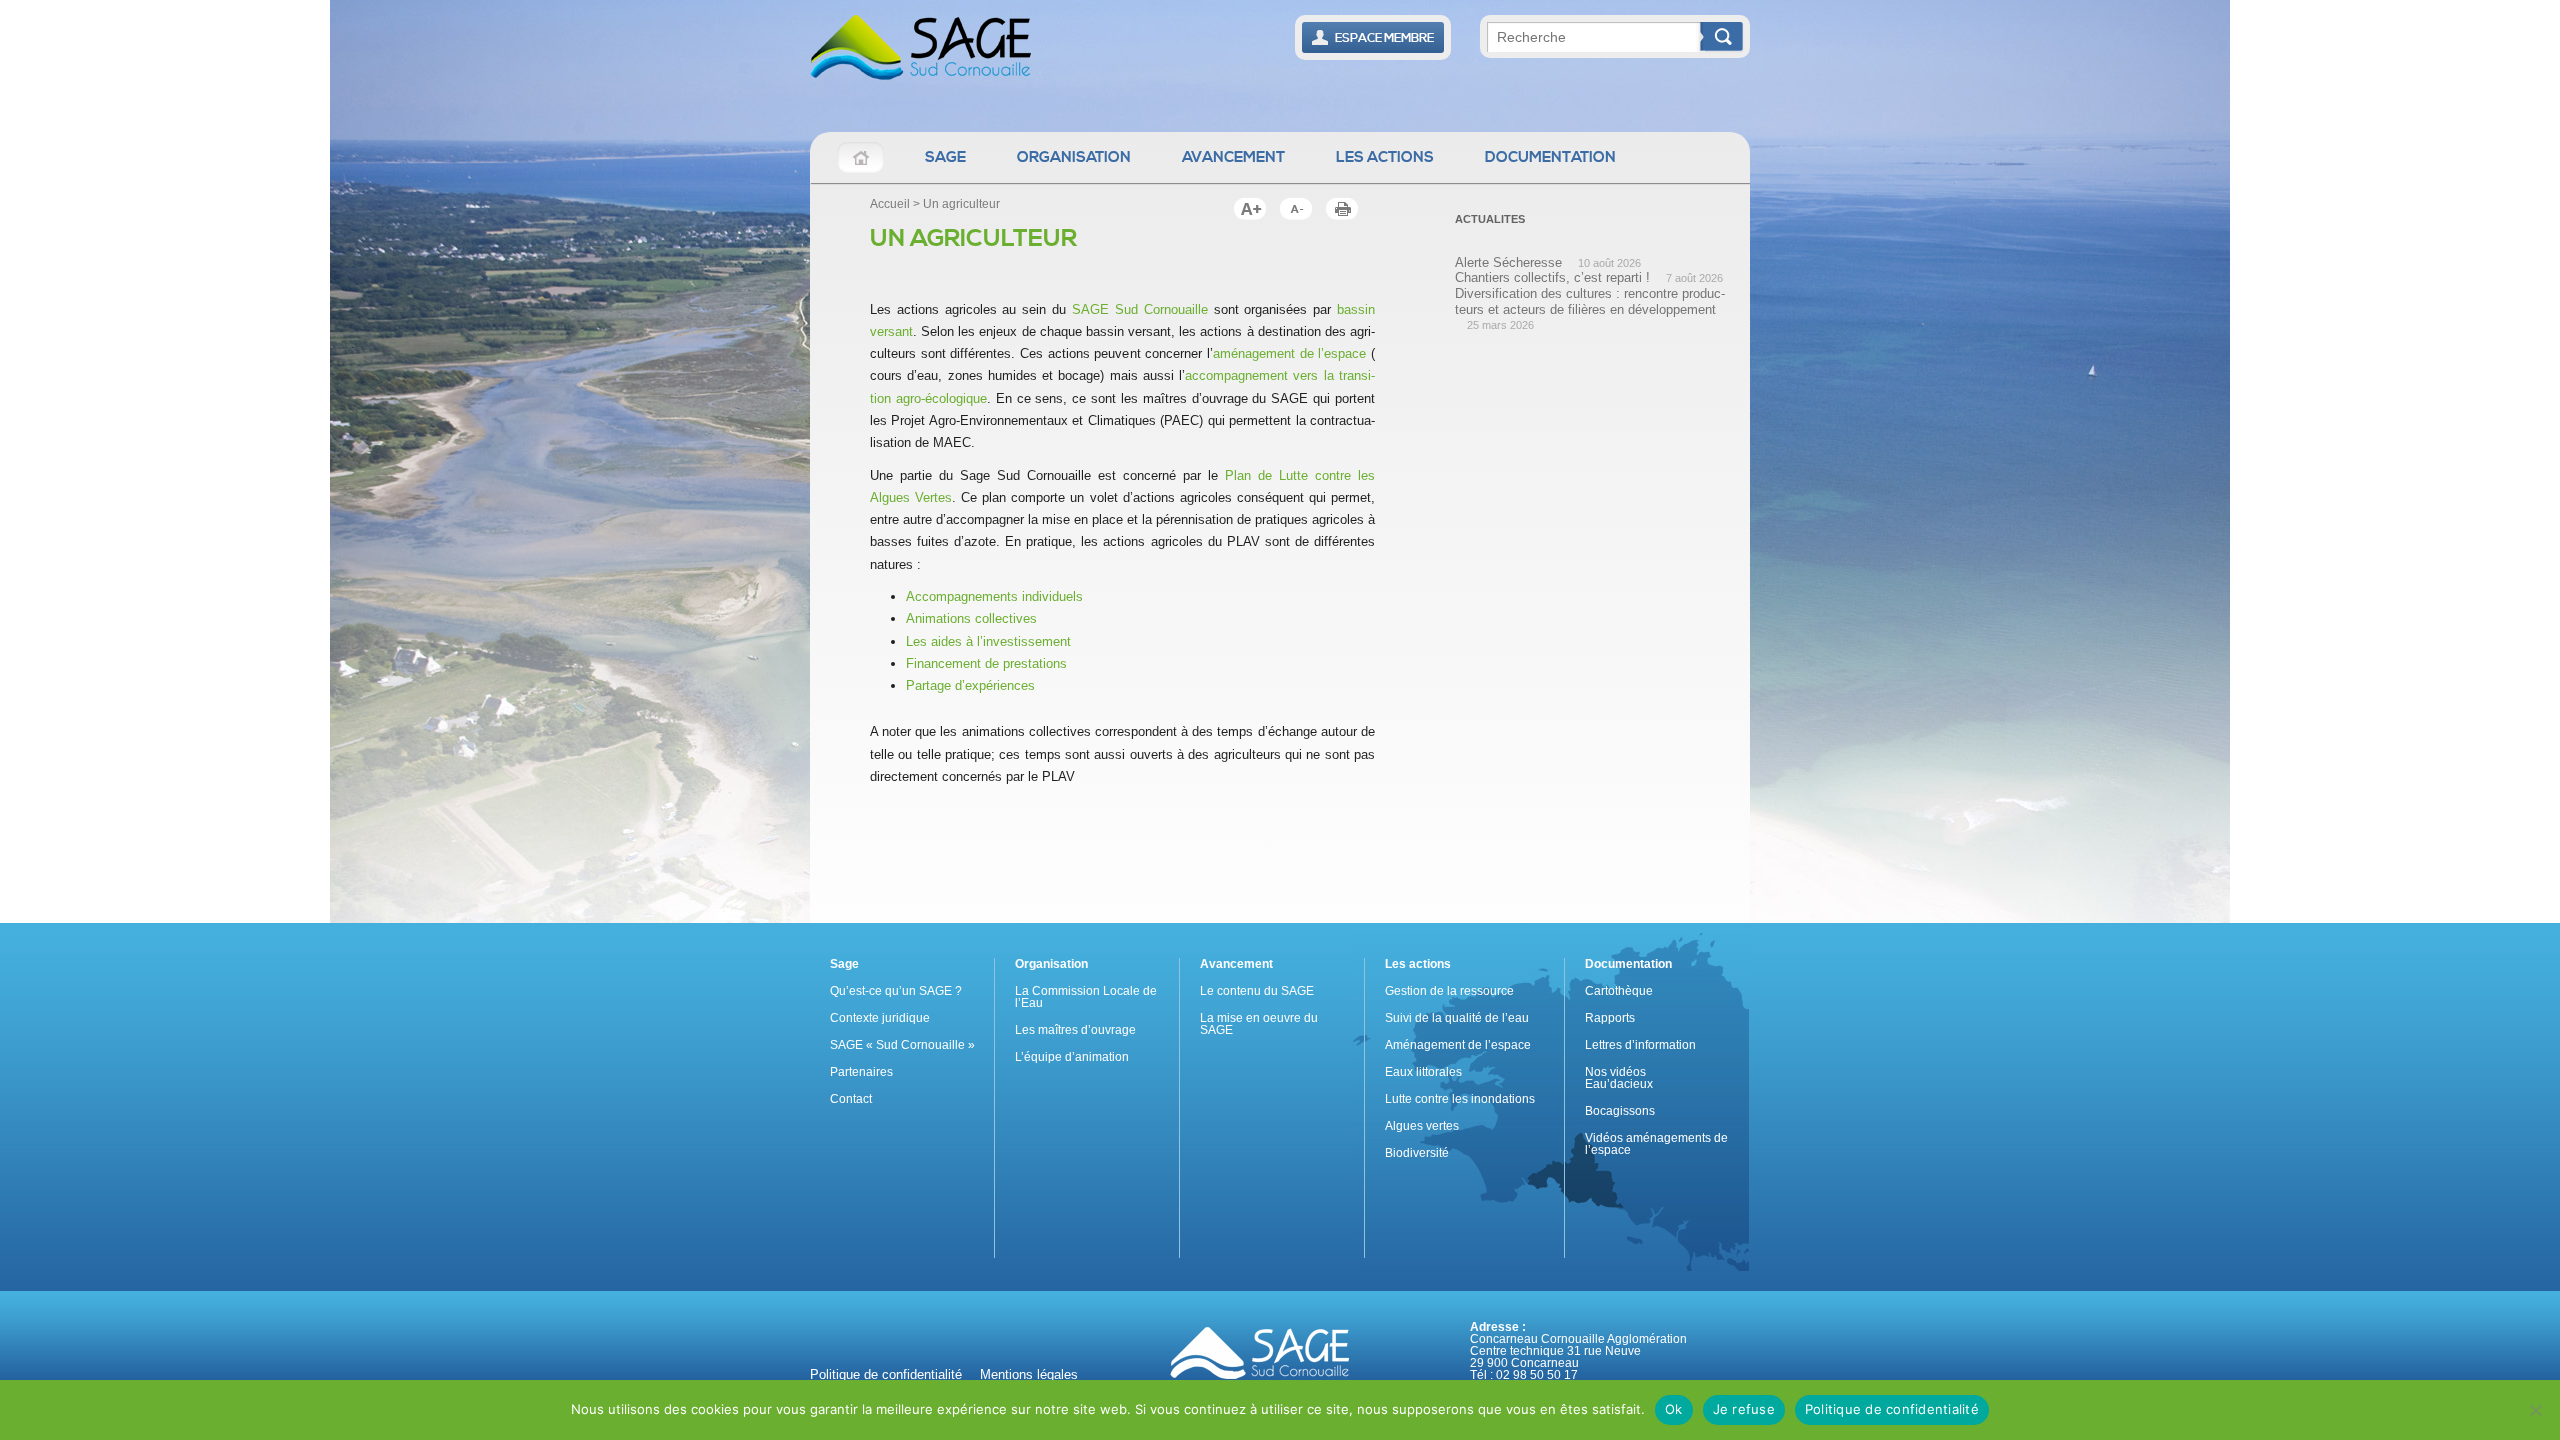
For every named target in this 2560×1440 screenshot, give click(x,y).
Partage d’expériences (970, 685)
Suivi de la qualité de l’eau (1457, 1018)
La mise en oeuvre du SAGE (1259, 1024)
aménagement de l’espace (1289, 353)
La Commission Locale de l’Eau (1086, 997)
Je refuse (1744, 1409)
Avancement (1233, 157)
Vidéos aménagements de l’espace (1656, 1144)
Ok (1674, 1409)
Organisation (1074, 157)
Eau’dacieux (1619, 1084)
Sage (945, 157)
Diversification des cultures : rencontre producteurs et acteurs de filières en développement (1590, 301)
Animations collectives (971, 618)
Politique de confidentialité (886, 1374)
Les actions (1385, 157)
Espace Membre (1383, 38)
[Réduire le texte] (1250, 209)
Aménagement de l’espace (1458, 1045)
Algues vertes (1422, 1126)
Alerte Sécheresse (1508, 262)
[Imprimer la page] (1342, 209)
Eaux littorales (1423, 1072)
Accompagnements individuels (994, 596)
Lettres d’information (1640, 1045)
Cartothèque (1619, 991)
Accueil (860, 157)
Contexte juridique (880, 1018)
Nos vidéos (1615, 1072)
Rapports (1610, 1018)
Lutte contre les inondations (1460, 1099)
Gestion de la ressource (1449, 991)
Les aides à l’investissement (988, 641)
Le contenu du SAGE (1257, 991)
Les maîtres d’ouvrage (1075, 1030)
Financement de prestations (986, 663)
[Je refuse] (2535, 1410)
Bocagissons (1620, 1111)
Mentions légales (1029, 1374)
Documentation (1550, 157)
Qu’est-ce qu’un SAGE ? (896, 991)
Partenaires (861, 1072)
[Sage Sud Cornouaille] (920, 51)
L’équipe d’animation (1072, 1057)
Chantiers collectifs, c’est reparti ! (1552, 277)
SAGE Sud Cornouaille (1140, 309)
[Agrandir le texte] (1296, 209)
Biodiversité (1417, 1153)
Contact (851, 1099)
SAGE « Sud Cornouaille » (902, 1045)
